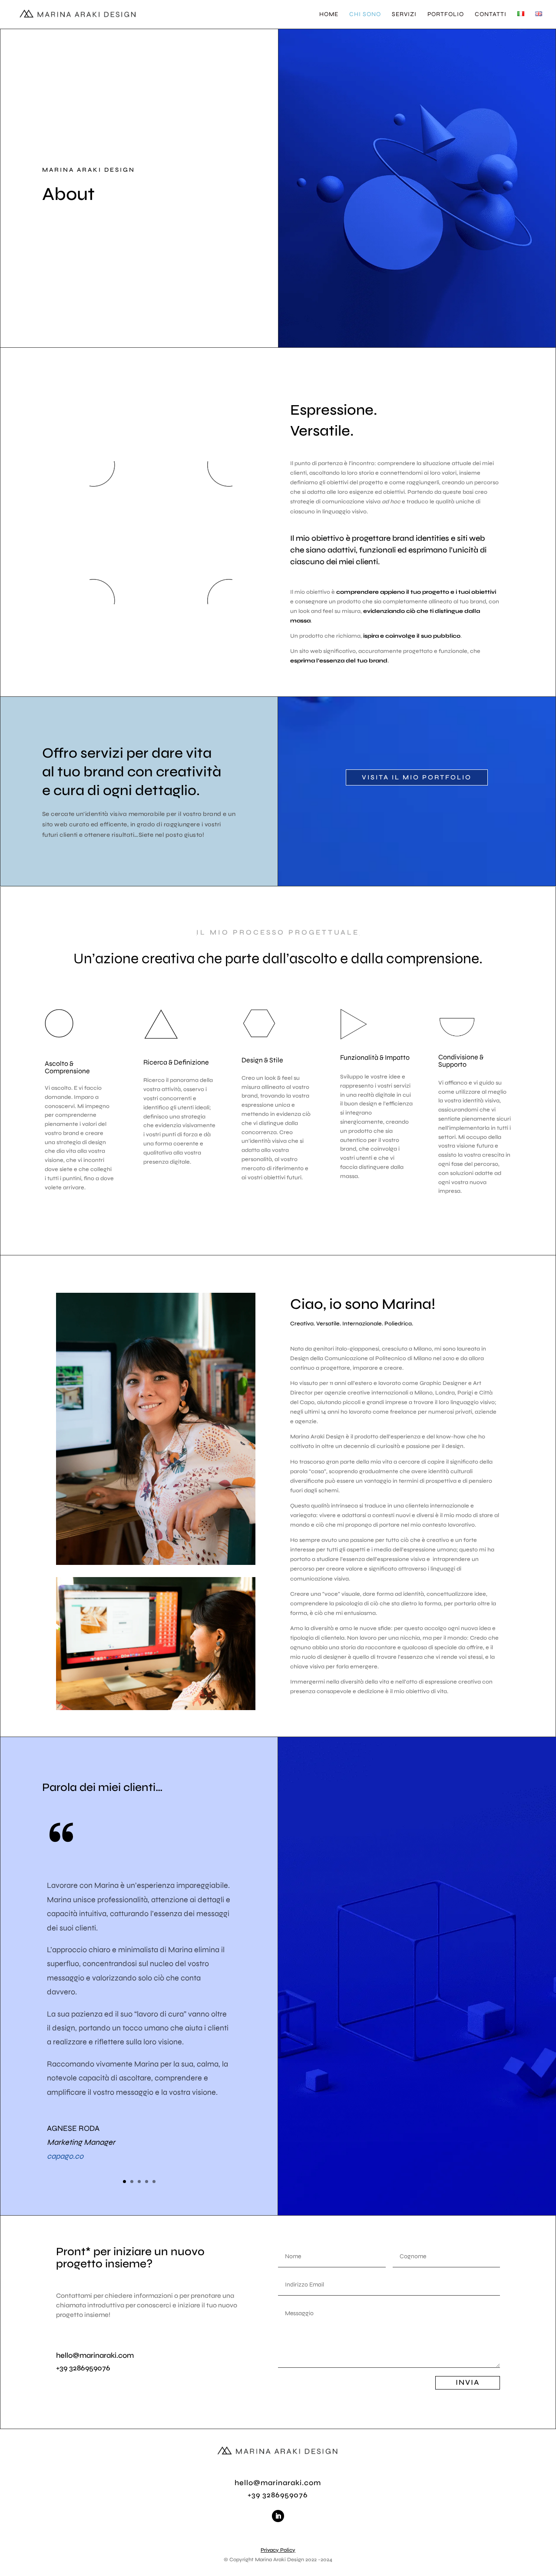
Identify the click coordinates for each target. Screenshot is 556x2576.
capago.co (65, 2156)
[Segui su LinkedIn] (278, 2516)
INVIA (468, 2382)
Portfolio (446, 15)
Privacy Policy (278, 2550)
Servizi (404, 15)
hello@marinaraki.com (95, 2355)
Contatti (491, 15)
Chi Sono (365, 15)
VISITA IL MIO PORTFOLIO (417, 777)
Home (329, 15)
